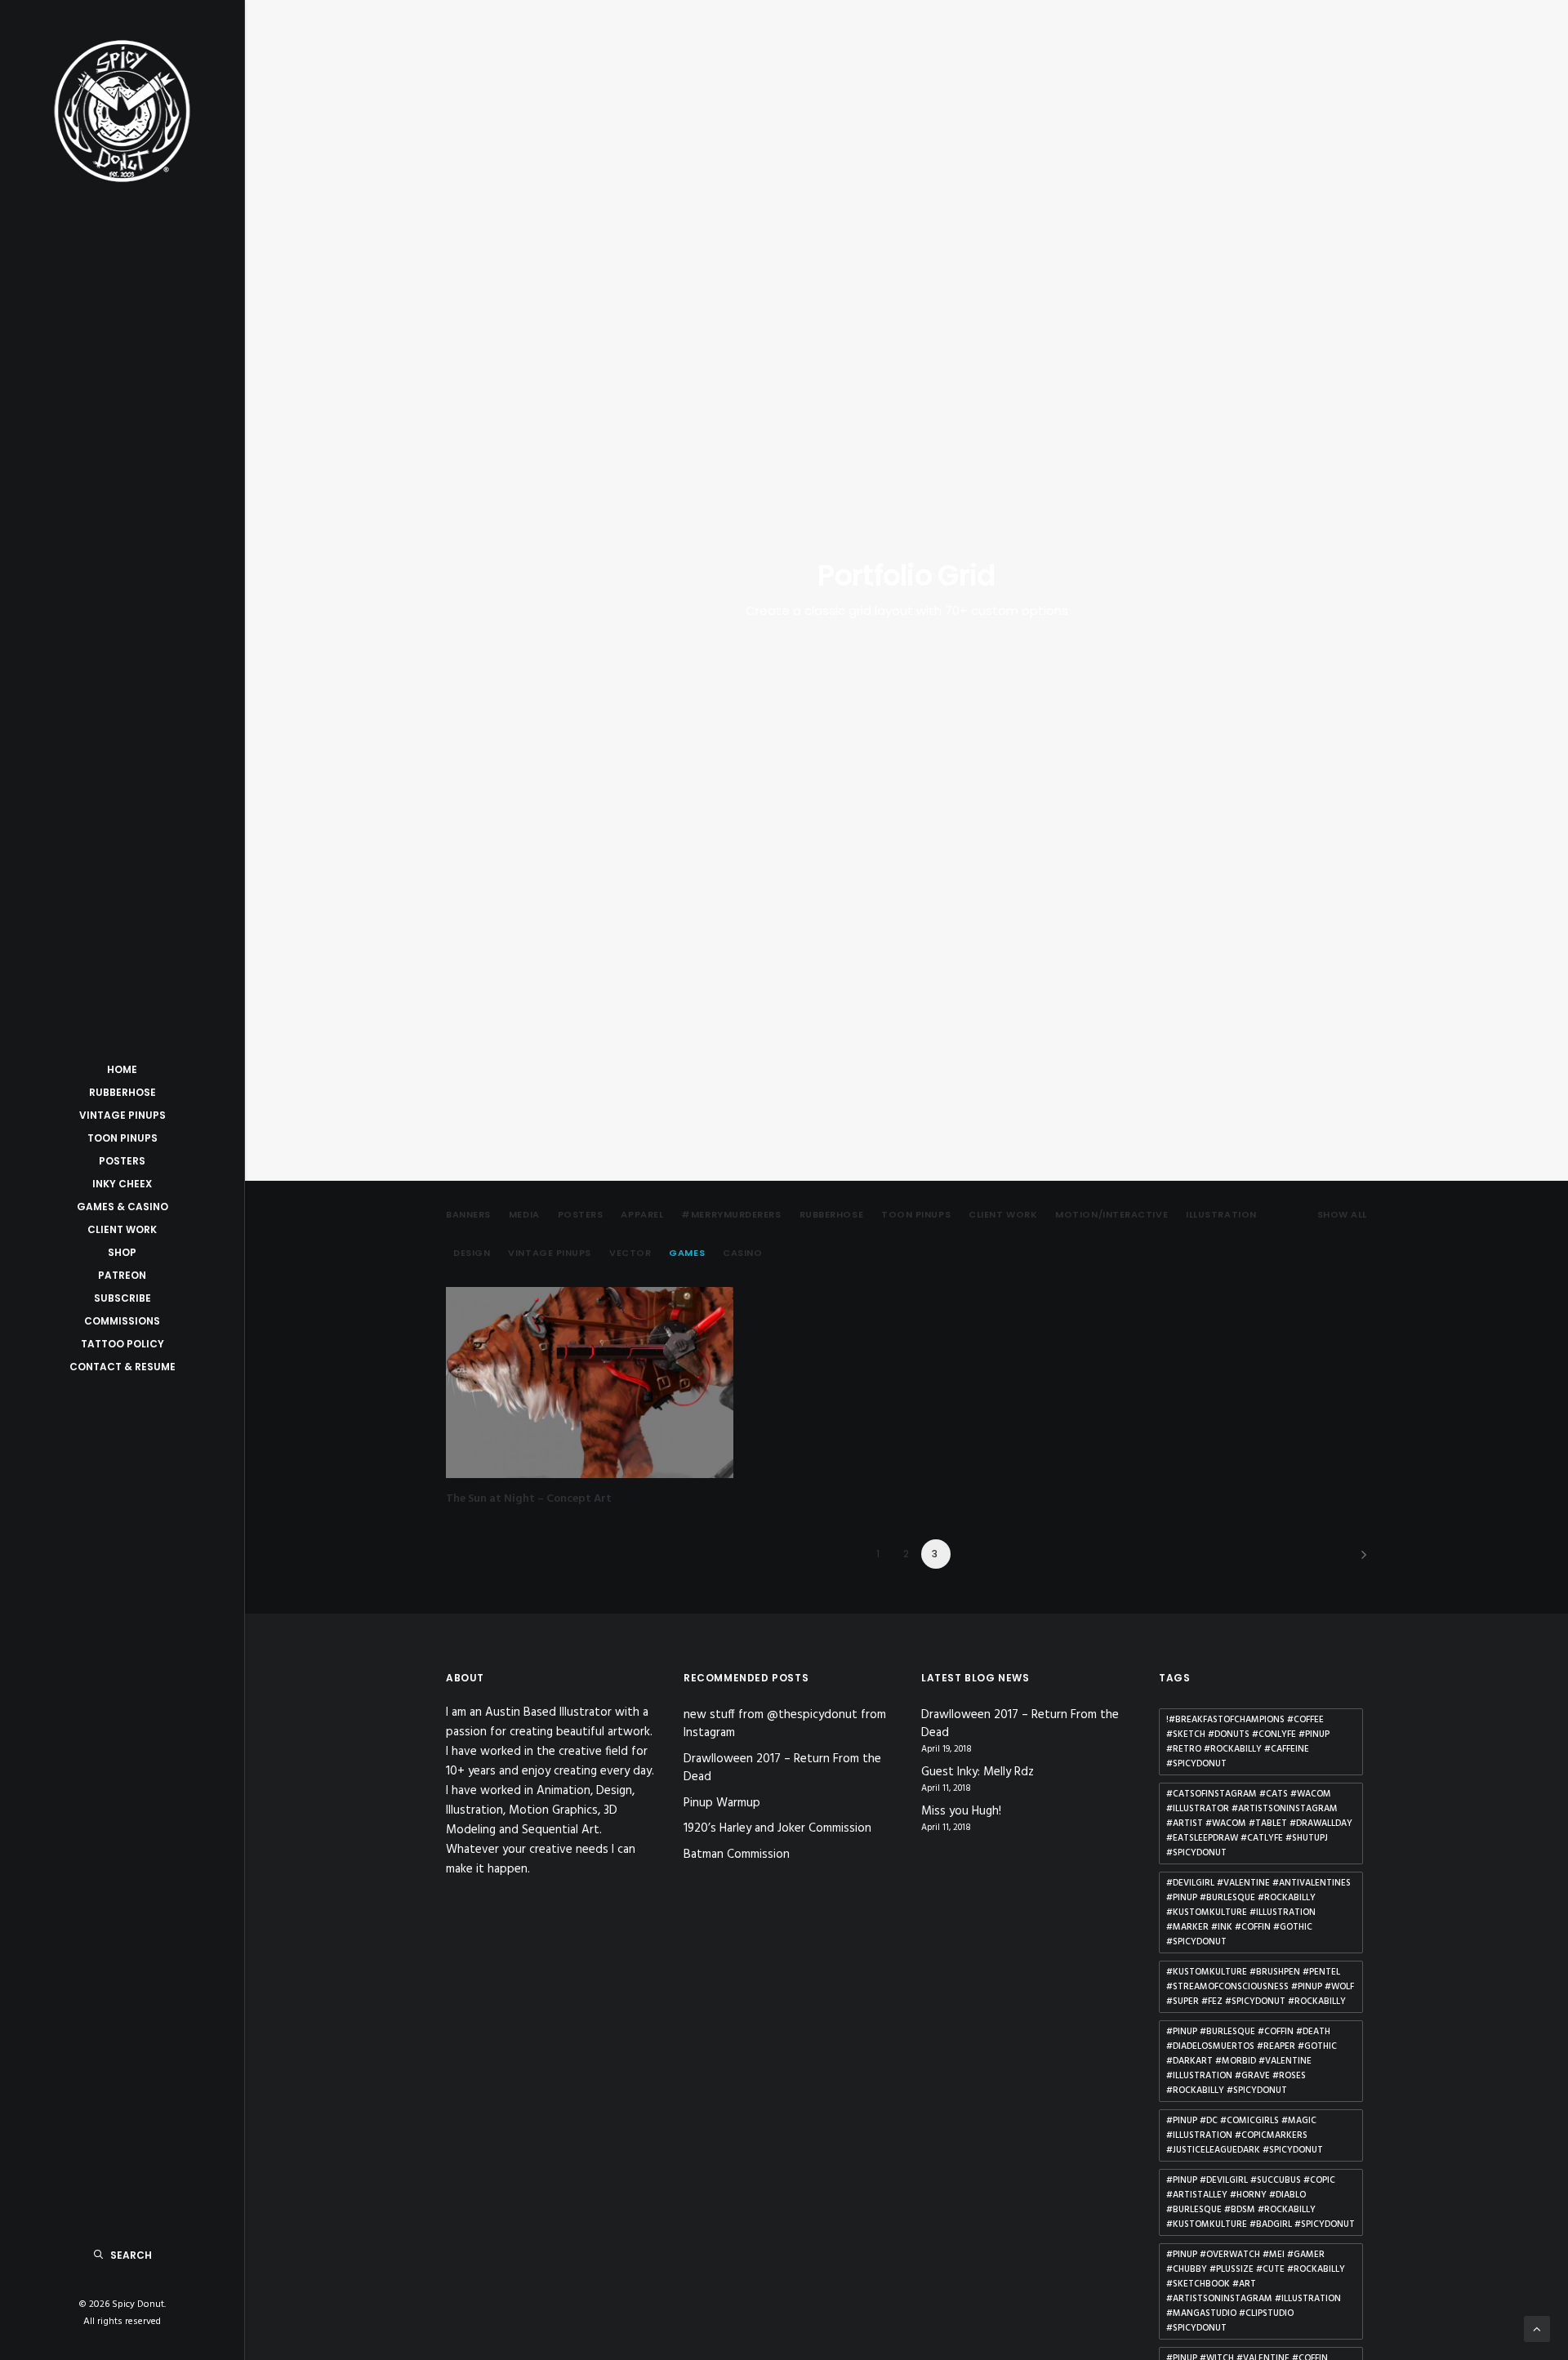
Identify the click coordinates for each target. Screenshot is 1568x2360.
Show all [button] (1342, 1215)
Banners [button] (468, 1215)
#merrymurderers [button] (731, 1215)
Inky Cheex (122, 1184)
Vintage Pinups (122, 1115)
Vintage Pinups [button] (550, 1253)
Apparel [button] (642, 1215)
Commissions (122, 1321)
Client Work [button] (1003, 1215)
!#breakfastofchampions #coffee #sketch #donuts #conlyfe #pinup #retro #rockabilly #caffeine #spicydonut (1248, 1742)
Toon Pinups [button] (916, 1215)
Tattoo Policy (122, 1344)
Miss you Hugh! (961, 1812)
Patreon (122, 1275)
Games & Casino (122, 1207)
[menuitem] (122, 1070)
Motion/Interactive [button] (1111, 1215)
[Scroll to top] (1537, 2329)
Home (122, 1069)
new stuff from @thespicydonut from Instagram (785, 1724)
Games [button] (687, 1253)
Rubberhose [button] (832, 1215)
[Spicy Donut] (122, 111)
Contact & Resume (122, 1367)
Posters (122, 1161)
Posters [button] (581, 1215)
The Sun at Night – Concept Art (529, 1499)
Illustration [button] (1221, 1215)
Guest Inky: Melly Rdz (978, 1772)
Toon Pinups (122, 1138)
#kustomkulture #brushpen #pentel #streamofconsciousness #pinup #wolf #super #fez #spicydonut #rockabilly (1260, 1987)
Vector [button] (630, 1253)
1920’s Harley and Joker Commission (777, 1828)
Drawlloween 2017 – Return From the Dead (782, 1768)
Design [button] (472, 1253)
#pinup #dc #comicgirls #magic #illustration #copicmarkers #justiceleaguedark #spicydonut (1245, 2135)
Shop (122, 1252)
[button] (590, 1383)
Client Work (122, 1229)
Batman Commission (737, 1855)
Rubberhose (122, 1092)
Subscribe (122, 1298)
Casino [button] (742, 1253)
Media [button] (524, 1215)
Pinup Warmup (722, 1803)
